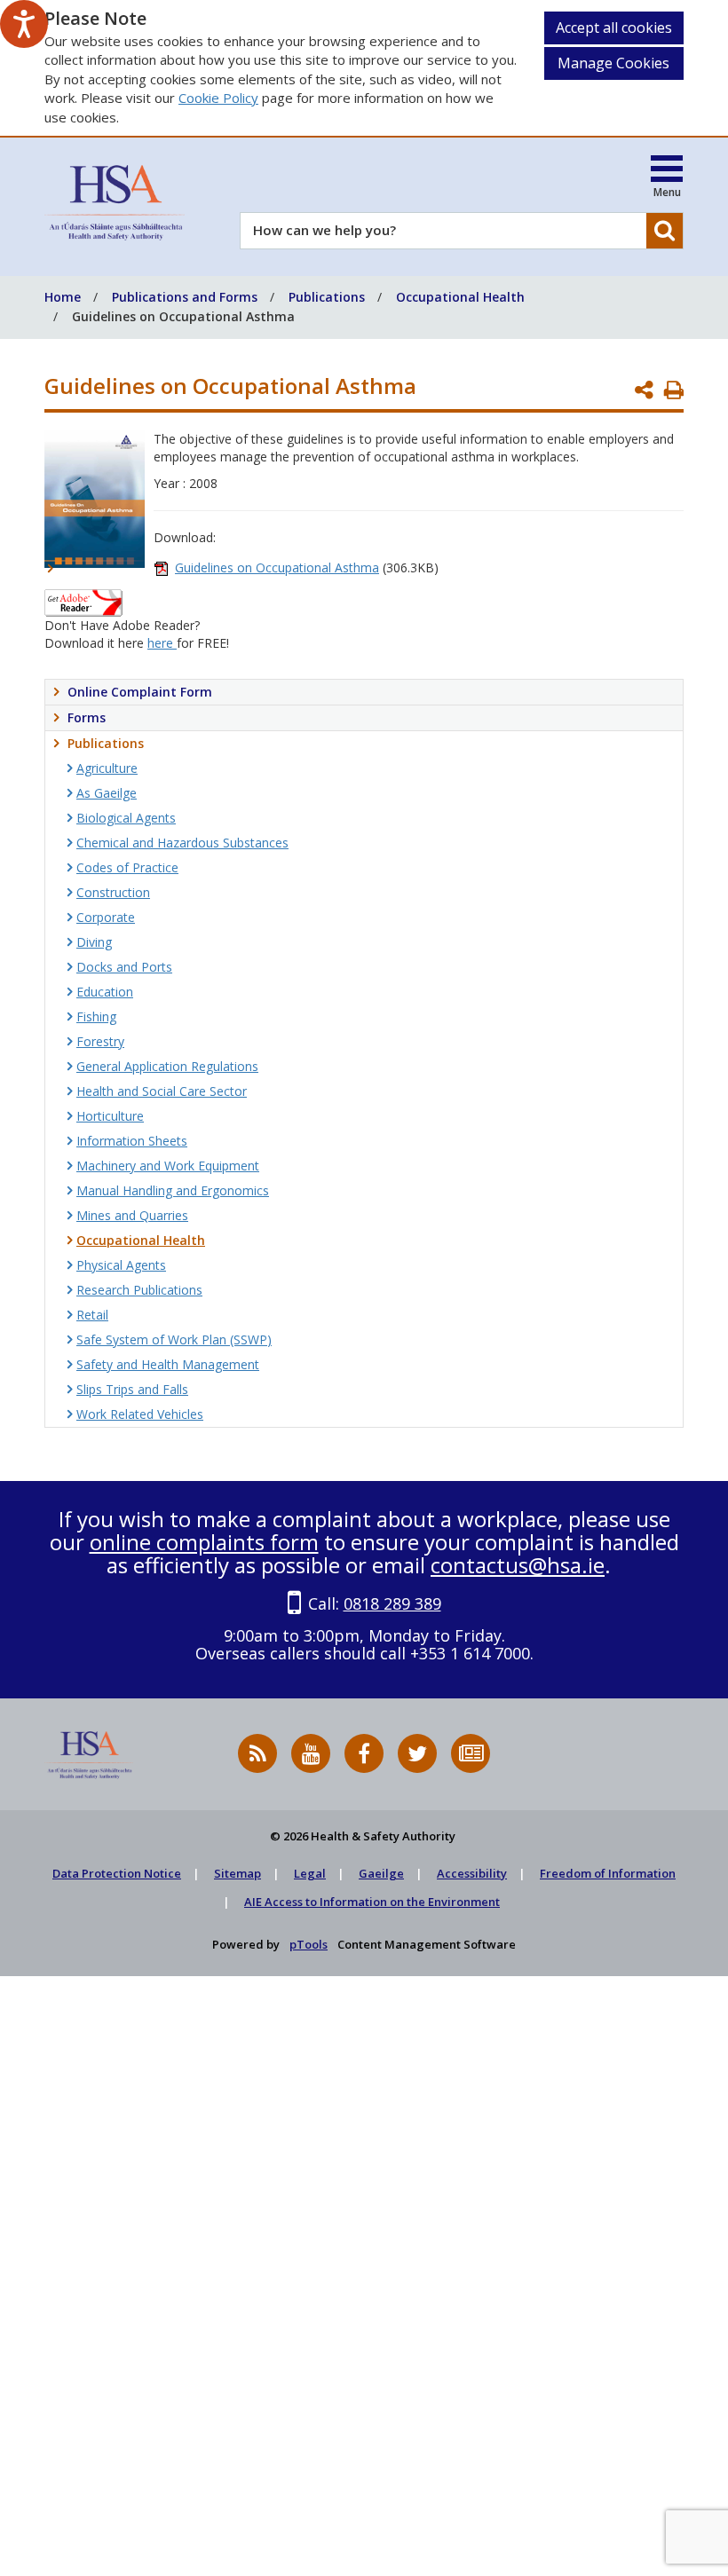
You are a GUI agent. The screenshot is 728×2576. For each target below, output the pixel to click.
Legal (310, 1873)
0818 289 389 (392, 1603)
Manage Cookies (613, 63)
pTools (309, 1944)
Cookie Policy (218, 98)
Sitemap (237, 1873)
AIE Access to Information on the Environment (372, 1902)
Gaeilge (381, 1873)
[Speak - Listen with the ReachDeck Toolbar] (24, 24)
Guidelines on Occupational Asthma (277, 567)
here (162, 643)
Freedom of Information (608, 1873)
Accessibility (472, 1873)
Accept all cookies (614, 28)
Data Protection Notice (117, 1873)
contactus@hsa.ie (518, 1565)
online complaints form (204, 1542)
